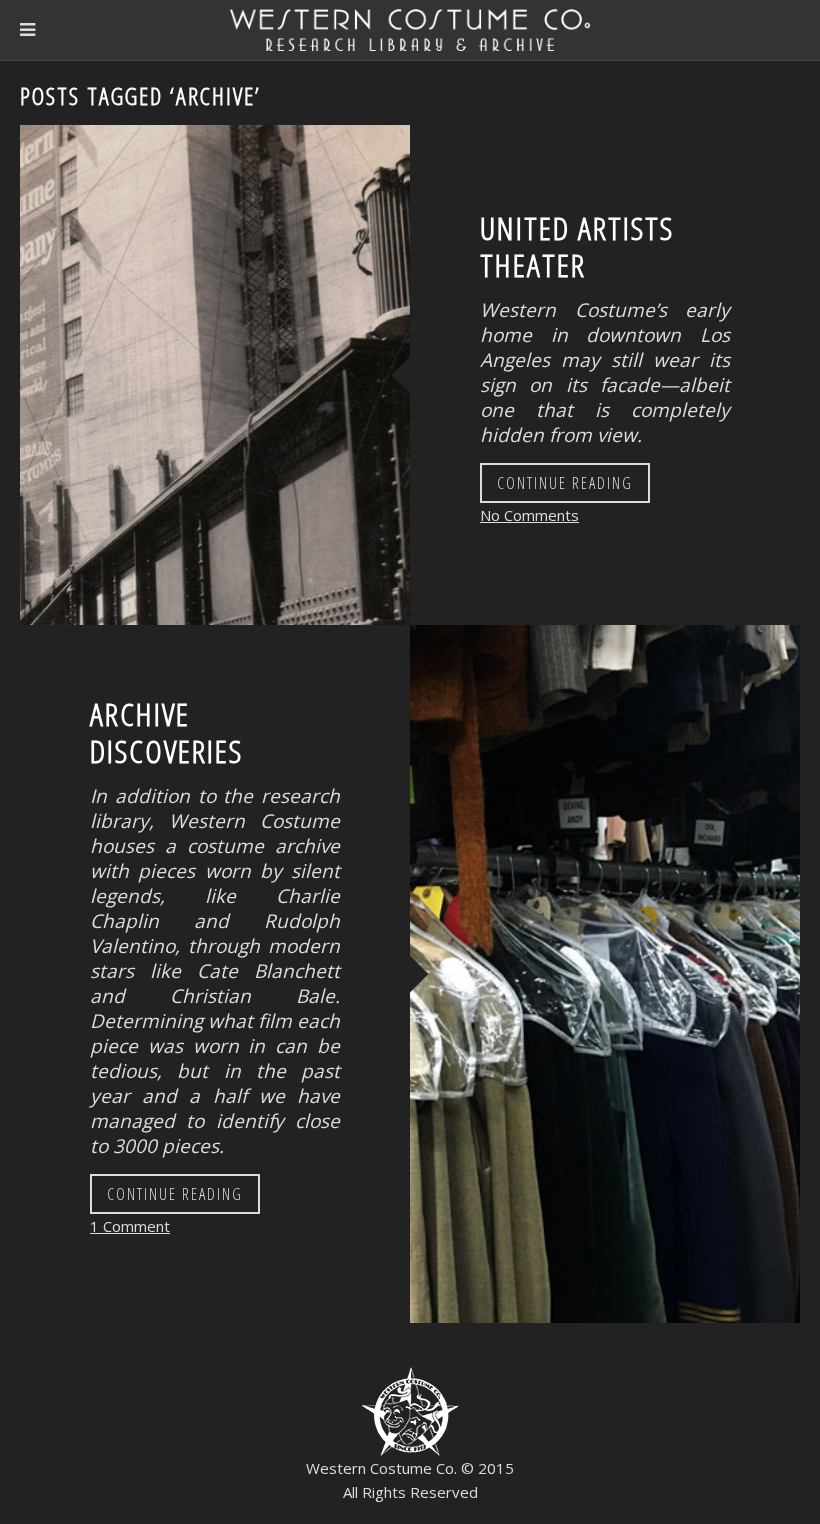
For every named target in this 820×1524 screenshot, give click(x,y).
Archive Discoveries (166, 732)
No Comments (529, 515)
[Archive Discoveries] (605, 974)
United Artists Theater (577, 246)
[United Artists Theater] (215, 375)
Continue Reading (565, 483)
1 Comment (130, 1226)
